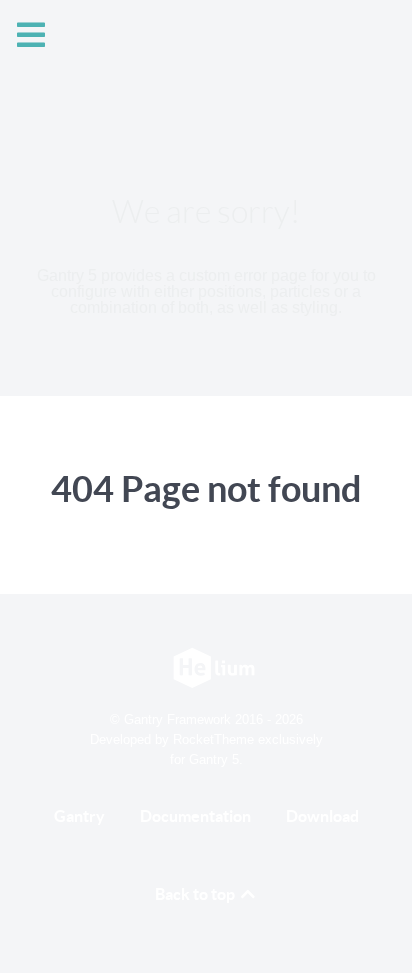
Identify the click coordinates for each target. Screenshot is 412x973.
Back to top (196, 894)
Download (322, 816)
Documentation (195, 816)
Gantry (79, 816)
